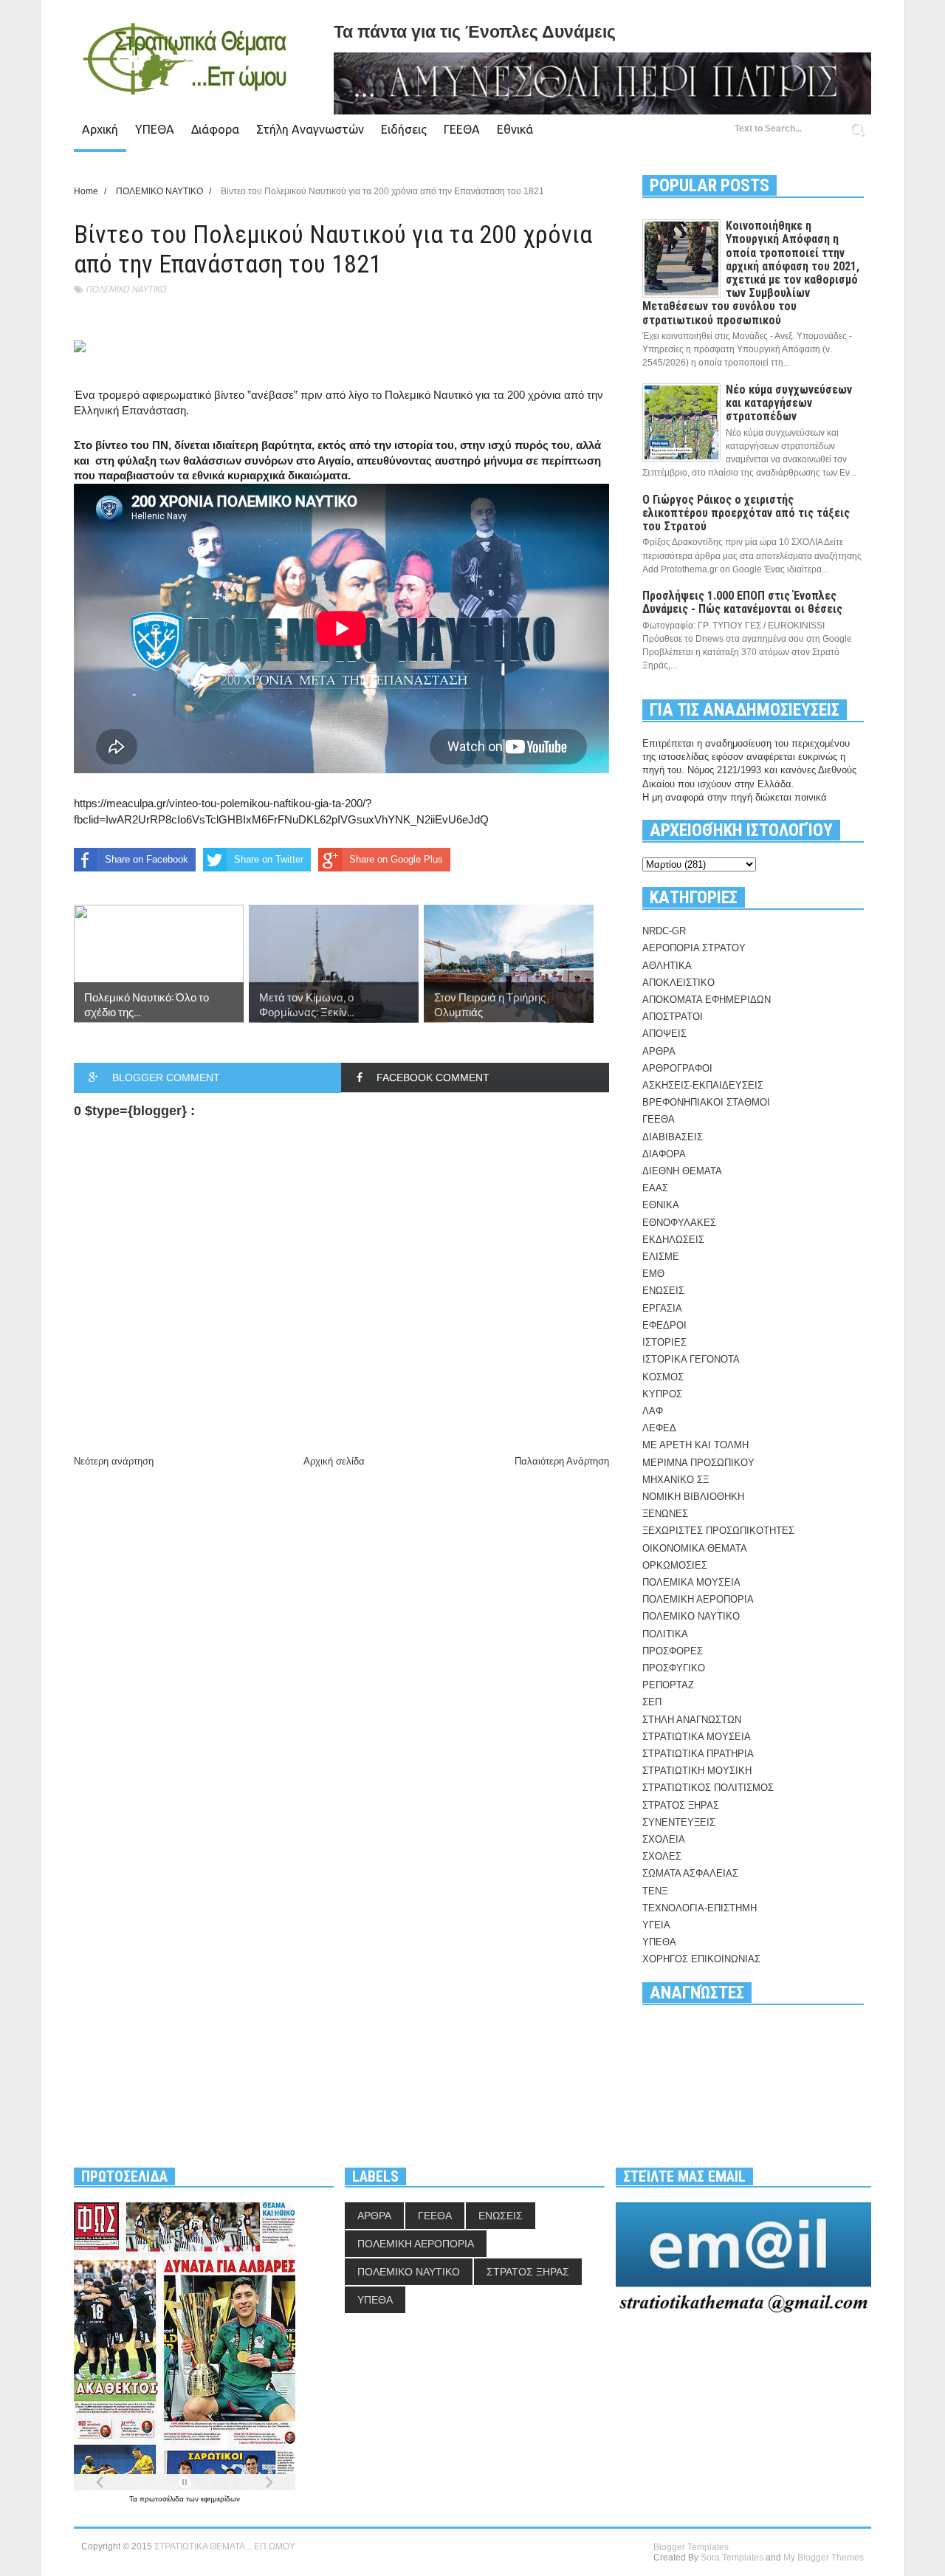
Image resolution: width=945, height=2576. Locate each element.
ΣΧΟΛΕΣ (662, 1856)
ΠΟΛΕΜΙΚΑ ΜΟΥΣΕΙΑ (691, 1582)
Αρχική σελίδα (334, 1461)
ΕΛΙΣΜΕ (661, 1257)
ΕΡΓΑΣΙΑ (662, 1308)
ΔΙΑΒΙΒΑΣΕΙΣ (673, 1137)
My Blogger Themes (824, 2558)
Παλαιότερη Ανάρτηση (562, 1461)
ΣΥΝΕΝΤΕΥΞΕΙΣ (679, 1822)
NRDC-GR (664, 931)
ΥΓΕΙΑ (656, 1925)
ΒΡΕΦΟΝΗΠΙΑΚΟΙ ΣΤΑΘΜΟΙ (706, 1102)
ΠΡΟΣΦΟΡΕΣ (673, 1651)
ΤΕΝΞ (655, 1891)
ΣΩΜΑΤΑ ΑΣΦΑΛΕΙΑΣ (690, 1873)
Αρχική (100, 129)
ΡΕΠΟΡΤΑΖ (668, 1685)
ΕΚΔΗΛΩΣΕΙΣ (673, 1240)
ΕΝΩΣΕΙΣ (663, 1291)
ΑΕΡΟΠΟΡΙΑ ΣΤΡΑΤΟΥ (694, 948)
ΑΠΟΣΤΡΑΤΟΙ (673, 1017)
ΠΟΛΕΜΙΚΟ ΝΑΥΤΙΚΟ (126, 289)
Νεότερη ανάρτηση (114, 1461)
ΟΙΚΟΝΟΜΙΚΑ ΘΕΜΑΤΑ (695, 1548)
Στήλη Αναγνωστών (310, 129)
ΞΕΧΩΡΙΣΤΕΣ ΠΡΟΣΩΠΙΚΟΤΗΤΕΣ (718, 1531)
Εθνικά (515, 129)
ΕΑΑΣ (655, 1188)
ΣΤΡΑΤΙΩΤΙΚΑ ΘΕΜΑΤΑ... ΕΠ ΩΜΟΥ (225, 2546)
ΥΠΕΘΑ (155, 129)
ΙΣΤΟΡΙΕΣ (664, 1342)
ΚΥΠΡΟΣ (662, 1394)
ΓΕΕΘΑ (462, 129)
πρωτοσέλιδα (163, 2499)
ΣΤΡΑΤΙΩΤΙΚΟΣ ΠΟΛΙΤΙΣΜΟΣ (708, 1788)
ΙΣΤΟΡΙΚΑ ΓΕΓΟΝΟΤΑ (691, 1359)
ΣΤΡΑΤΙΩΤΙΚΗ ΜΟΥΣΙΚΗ (697, 1771)
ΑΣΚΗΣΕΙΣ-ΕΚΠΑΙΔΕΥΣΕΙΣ (703, 1085)
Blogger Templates (691, 2547)
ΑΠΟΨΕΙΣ (664, 1034)
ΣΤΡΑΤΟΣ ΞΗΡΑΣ (681, 1805)
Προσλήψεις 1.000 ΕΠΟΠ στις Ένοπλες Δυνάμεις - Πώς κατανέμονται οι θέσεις (742, 602)
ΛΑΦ (653, 1411)
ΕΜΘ (653, 1274)
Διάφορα (215, 129)
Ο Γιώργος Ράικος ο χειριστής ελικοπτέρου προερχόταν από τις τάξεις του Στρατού (746, 513)
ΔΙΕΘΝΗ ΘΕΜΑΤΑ (682, 1171)
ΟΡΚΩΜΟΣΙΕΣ (675, 1565)
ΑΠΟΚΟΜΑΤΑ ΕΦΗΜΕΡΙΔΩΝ (707, 1000)
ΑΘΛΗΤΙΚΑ (667, 966)
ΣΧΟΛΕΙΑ (664, 1839)
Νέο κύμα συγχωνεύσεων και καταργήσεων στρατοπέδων (789, 403)
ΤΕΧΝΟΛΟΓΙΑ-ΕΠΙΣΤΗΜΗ (700, 1908)
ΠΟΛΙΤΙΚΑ (665, 1634)
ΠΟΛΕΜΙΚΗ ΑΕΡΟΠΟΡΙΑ (698, 1599)
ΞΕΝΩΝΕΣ (665, 1514)
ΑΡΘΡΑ (659, 1051)
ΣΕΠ (652, 1702)
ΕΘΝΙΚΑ (661, 1205)
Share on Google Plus (396, 859)
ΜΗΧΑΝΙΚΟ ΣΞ (676, 1480)
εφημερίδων (220, 2499)
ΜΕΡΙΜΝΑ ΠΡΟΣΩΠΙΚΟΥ (698, 1463)
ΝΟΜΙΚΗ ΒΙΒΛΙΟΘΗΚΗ (693, 1497)
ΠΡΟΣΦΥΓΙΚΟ (674, 1668)
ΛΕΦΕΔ (659, 1428)
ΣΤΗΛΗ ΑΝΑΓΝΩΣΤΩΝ (692, 1720)
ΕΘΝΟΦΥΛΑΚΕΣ (679, 1223)
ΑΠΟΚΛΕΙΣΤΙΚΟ (678, 983)
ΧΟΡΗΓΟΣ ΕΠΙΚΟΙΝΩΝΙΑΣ (701, 1959)
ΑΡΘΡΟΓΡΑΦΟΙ (677, 1068)
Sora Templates (732, 2558)
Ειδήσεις (404, 129)
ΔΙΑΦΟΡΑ (664, 1154)
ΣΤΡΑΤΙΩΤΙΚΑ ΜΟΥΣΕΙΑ (697, 1737)
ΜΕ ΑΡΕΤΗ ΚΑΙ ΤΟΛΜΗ (695, 1445)
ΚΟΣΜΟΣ (663, 1377)
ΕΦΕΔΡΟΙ (664, 1325)
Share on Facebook (147, 859)
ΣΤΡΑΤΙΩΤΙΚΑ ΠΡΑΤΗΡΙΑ (698, 1754)
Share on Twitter (269, 859)
